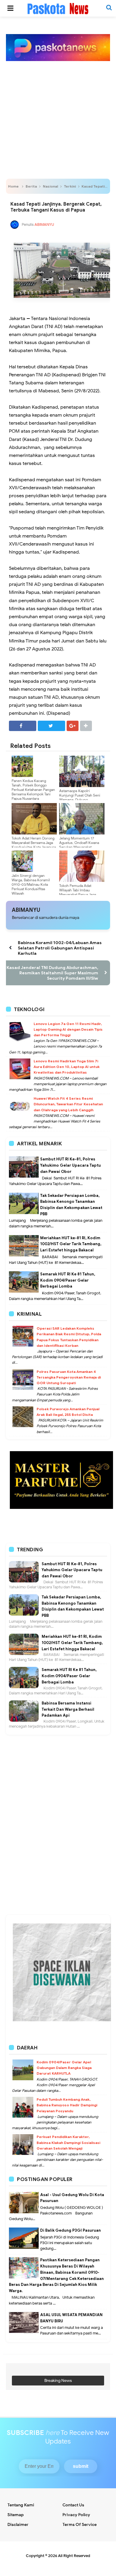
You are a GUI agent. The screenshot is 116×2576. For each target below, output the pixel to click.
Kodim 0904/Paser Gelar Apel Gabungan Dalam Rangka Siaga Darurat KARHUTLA (64, 2068)
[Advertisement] (58, 110)
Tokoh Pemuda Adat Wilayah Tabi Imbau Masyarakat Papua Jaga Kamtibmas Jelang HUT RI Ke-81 (80, 894)
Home (13, 186)
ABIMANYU (26, 910)
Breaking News (58, 2381)
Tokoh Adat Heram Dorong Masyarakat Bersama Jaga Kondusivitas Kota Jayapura (34, 843)
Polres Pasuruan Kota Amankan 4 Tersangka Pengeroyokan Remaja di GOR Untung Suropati (69, 1377)
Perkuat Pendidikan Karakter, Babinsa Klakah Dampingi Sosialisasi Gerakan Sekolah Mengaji (68, 2142)
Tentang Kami (21, 2505)
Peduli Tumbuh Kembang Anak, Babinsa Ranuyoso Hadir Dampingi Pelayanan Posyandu (67, 2105)
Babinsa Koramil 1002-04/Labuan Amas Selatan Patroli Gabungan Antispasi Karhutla (60, 948)
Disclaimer (18, 2525)
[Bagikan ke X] (51, 726)
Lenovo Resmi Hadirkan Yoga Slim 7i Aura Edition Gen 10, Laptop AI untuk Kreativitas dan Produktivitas (67, 1067)
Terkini (70, 186)
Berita (31, 186)
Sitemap (16, 2515)
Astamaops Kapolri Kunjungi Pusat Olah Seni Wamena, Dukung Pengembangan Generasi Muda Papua (80, 800)
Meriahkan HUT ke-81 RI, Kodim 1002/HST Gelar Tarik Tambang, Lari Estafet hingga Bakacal (71, 1244)
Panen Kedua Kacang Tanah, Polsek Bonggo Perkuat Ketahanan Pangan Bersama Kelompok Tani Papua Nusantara (33, 790)
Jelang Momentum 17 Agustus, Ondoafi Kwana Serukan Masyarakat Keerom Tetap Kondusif (79, 845)
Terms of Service (80, 2525)
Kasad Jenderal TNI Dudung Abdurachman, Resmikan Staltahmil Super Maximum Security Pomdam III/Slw (52, 973)
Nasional (50, 186)
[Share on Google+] (73, 726)
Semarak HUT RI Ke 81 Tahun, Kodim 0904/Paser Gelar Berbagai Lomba (68, 1280)
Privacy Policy (76, 2515)
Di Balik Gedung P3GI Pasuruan (70, 2230)
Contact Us (73, 2505)
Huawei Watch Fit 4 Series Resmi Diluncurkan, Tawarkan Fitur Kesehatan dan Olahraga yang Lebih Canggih (68, 1104)
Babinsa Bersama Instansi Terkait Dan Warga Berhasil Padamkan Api (68, 1709)
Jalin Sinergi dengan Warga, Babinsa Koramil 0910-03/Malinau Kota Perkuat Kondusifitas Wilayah (31, 884)
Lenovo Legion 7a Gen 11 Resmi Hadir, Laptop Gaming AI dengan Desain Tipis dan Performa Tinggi (68, 1029)
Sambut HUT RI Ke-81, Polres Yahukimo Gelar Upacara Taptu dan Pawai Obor (70, 1165)
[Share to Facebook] (23, 726)
